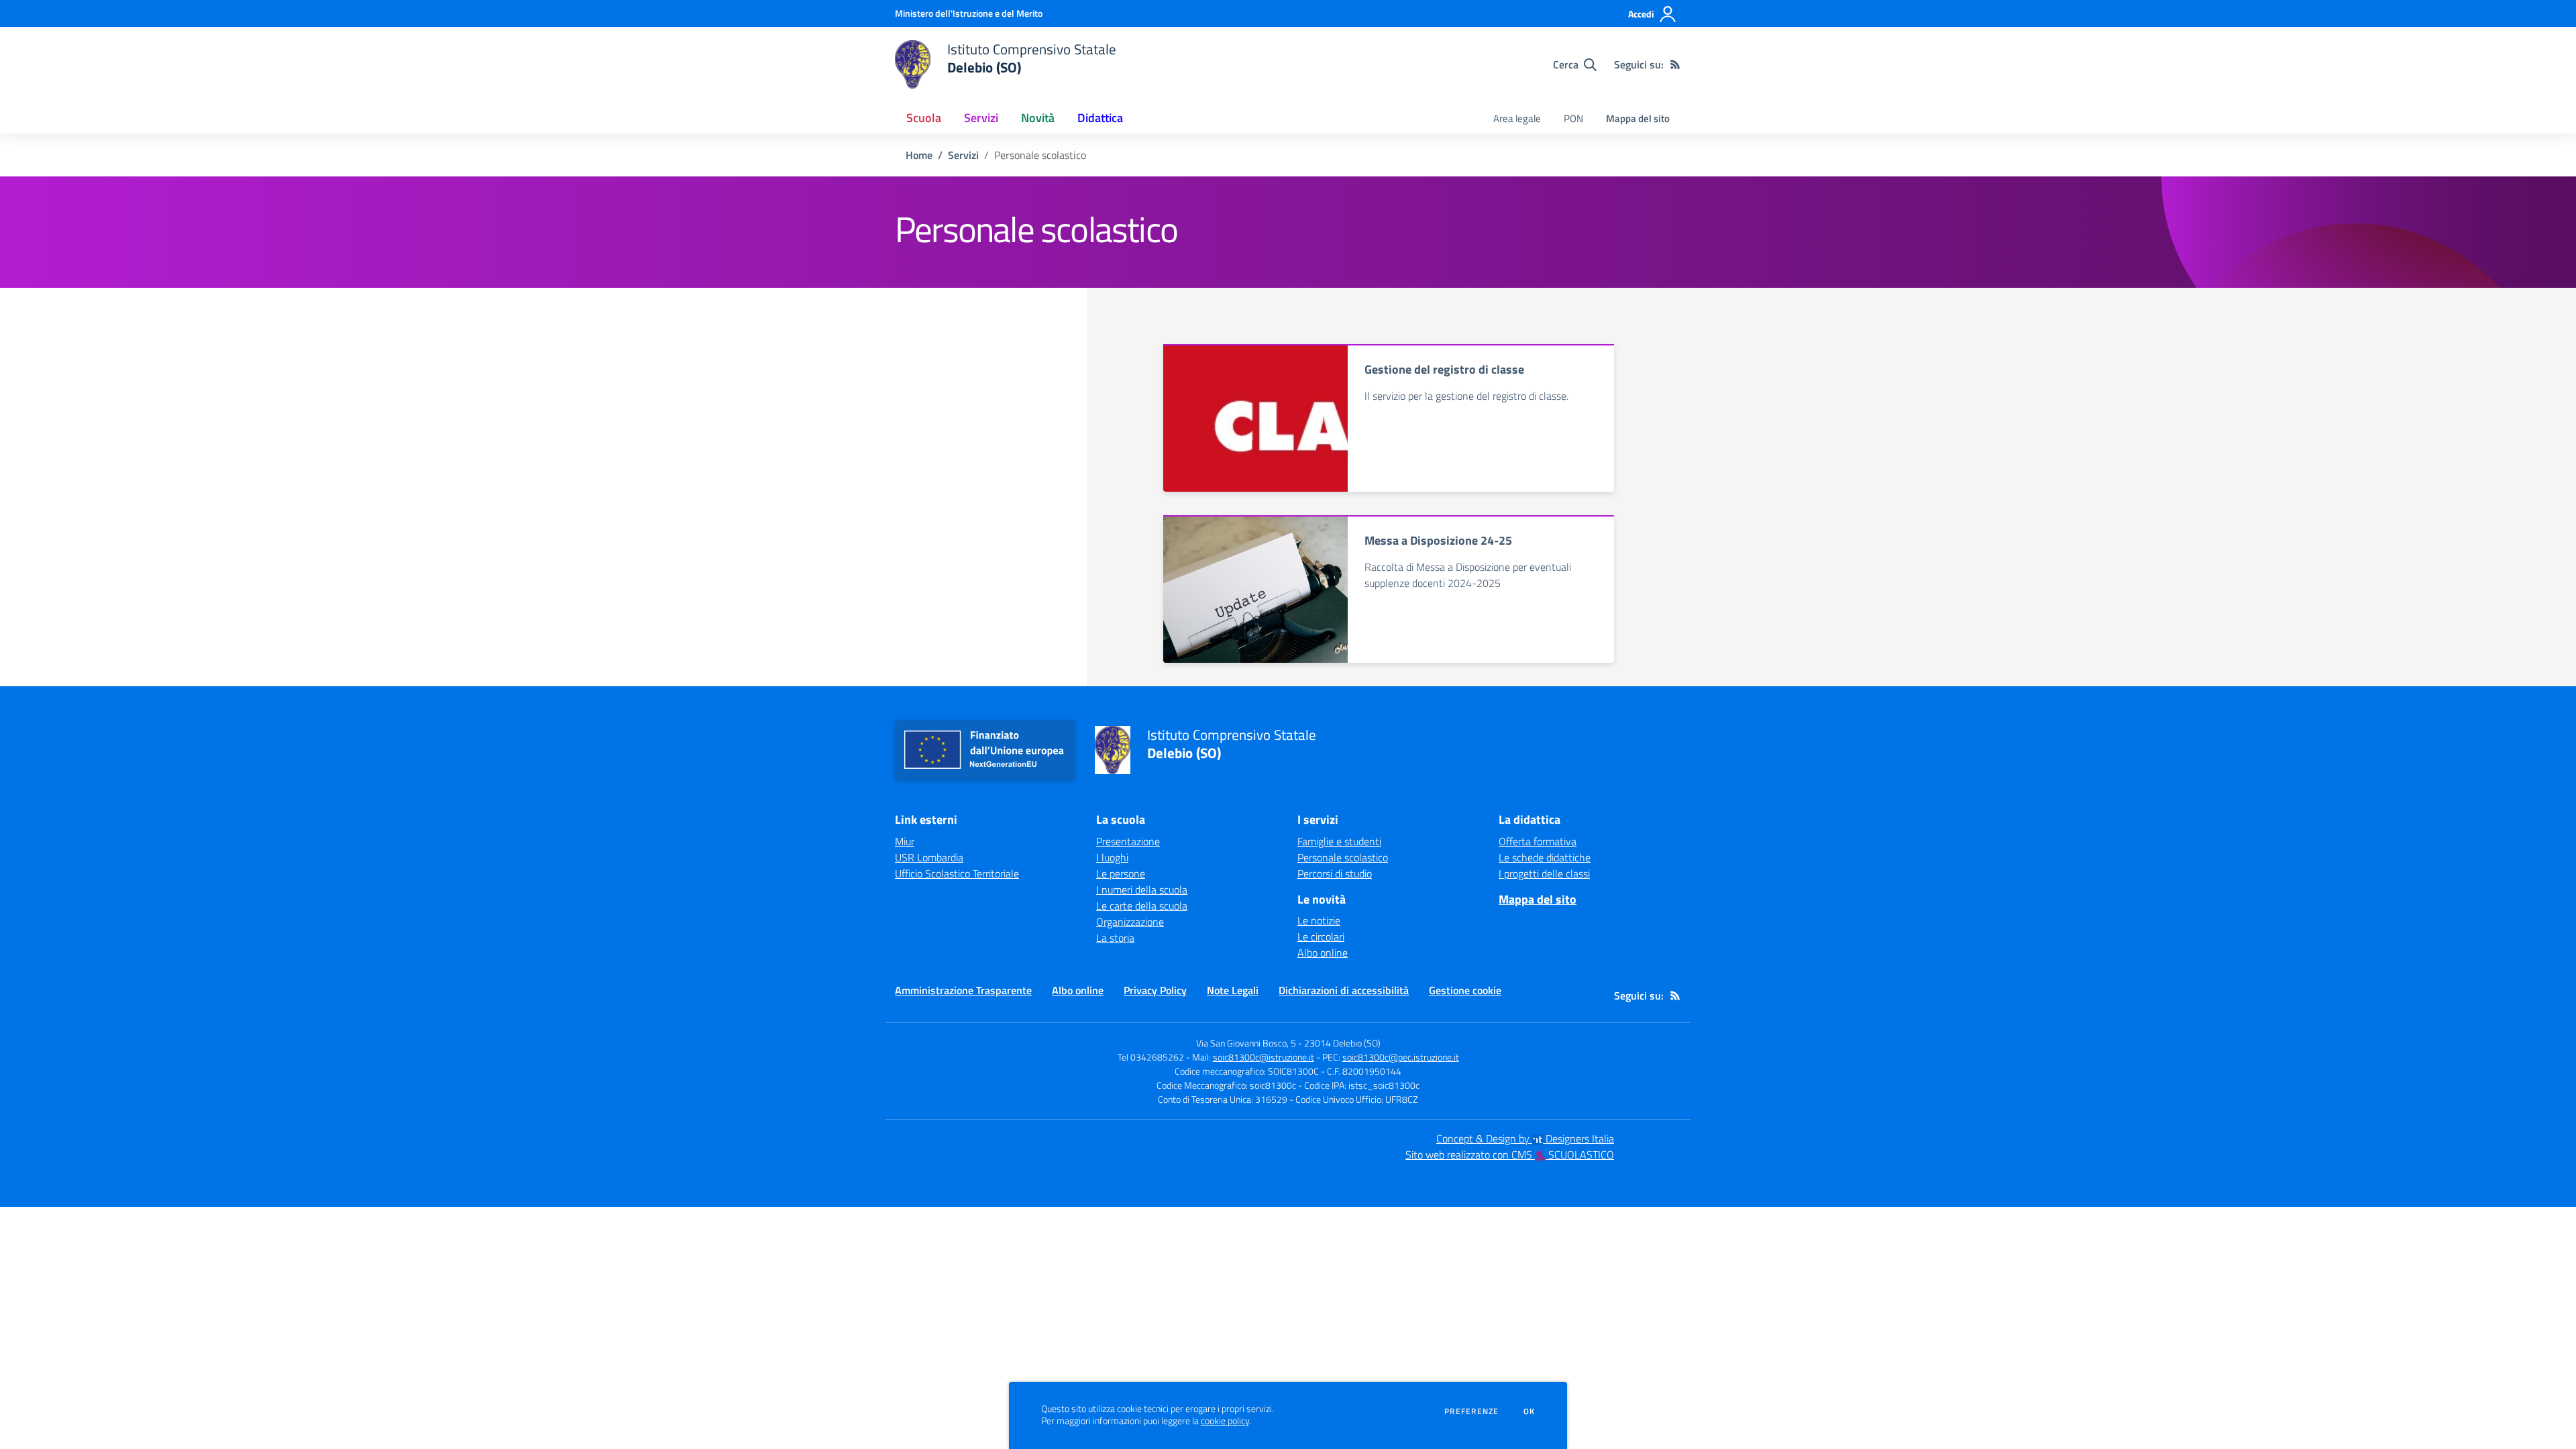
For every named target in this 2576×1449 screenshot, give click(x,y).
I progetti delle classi (1544, 873)
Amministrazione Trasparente (963, 990)
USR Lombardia (929, 857)
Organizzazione (1130, 922)
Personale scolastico (1343, 857)
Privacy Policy (1155, 990)
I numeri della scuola (1142, 890)
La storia (1115, 938)
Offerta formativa (1538, 841)
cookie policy (1225, 1421)
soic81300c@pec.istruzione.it (1401, 1057)
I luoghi (1112, 857)
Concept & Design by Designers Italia (1525, 1138)
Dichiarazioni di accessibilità (1344, 990)
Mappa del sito (1638, 118)
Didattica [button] (1100, 118)
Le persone (1121, 873)
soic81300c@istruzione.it (1264, 1057)
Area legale (1517, 118)
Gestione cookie (1465, 990)
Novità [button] (1038, 118)
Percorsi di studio (1335, 873)
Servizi (963, 155)
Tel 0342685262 (1151, 1057)
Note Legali (1233, 990)
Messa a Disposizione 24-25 (1438, 540)
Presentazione (1128, 841)
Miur (905, 841)
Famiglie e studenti (1339, 841)
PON (1573, 118)
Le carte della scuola (1142, 906)
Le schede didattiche (1545, 857)
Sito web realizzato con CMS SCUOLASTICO (1510, 1155)
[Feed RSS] (1675, 64)
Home (919, 155)
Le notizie (1319, 920)
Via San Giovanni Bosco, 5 (1246, 1043)
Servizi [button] (981, 118)
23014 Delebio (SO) (1342, 1043)
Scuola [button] (924, 118)
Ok (1529, 1411)
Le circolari (1321, 936)
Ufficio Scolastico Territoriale (957, 873)
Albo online (1323, 953)
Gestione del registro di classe (1444, 369)
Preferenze (1471, 1411)
